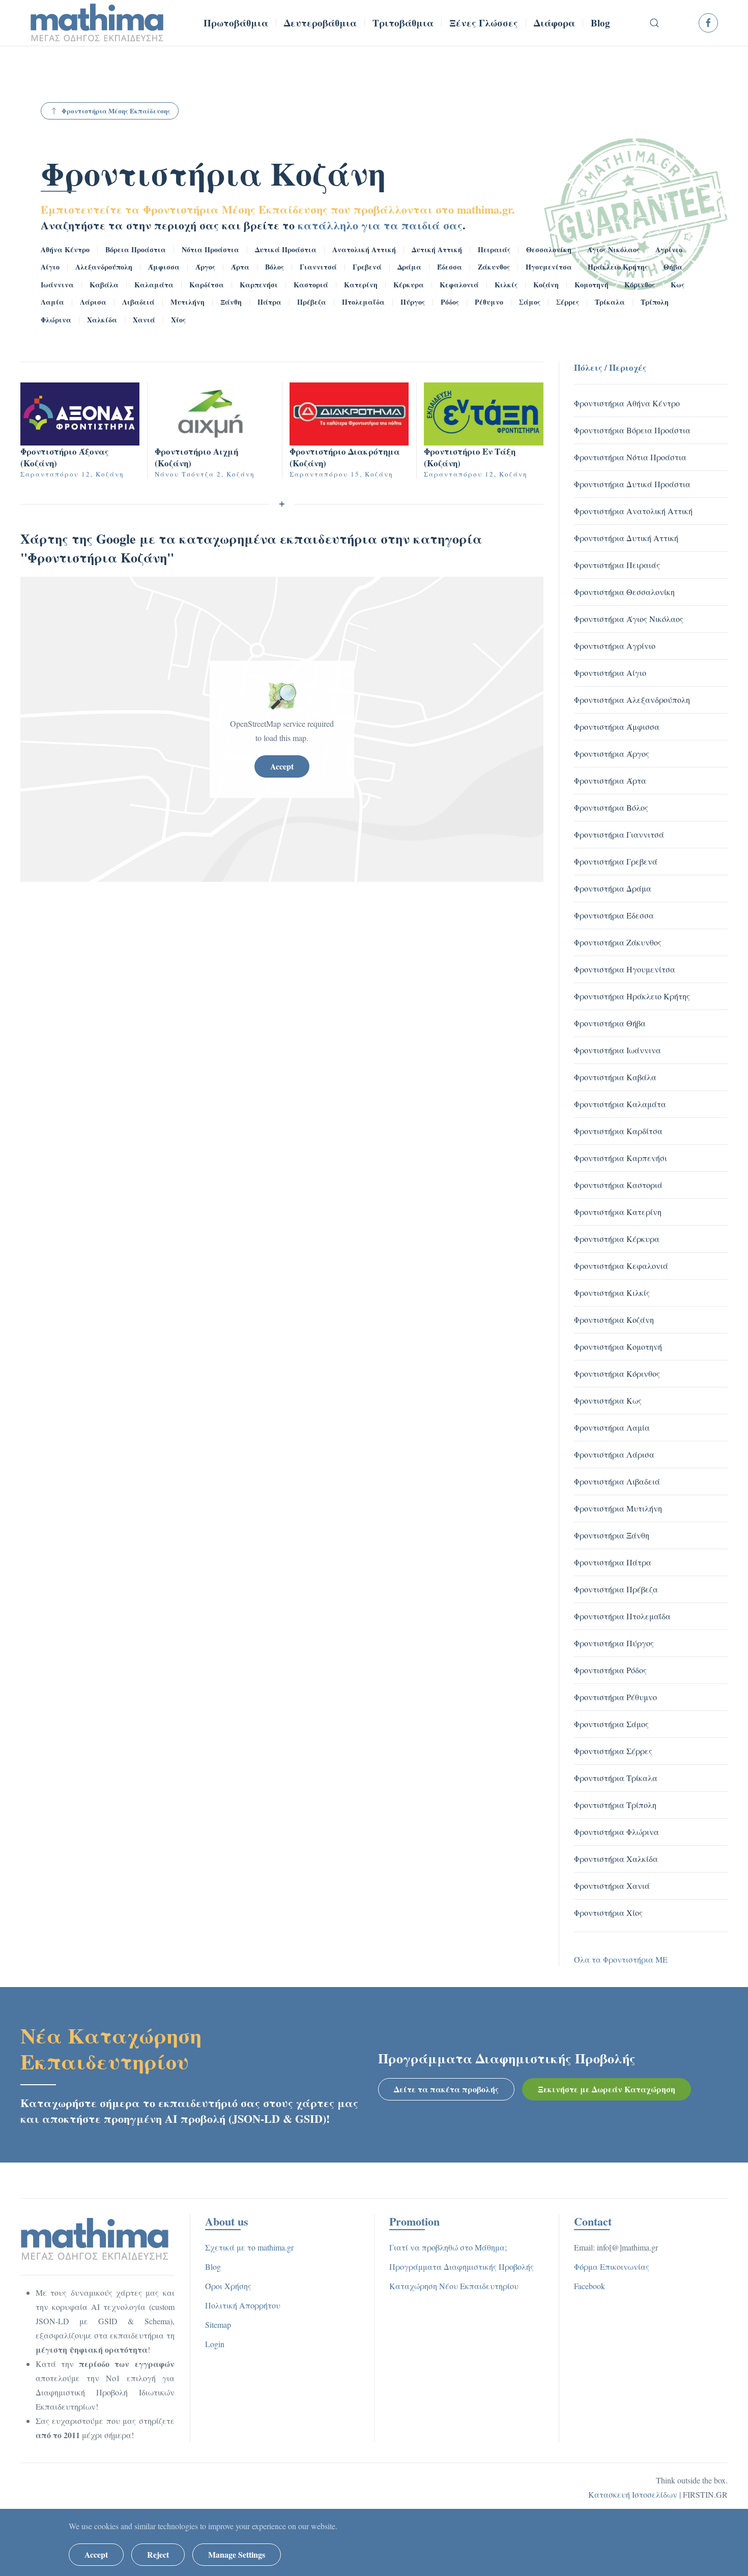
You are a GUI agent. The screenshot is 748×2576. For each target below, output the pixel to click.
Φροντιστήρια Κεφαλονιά (621, 1266)
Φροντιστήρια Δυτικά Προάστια (632, 484)
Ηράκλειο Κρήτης (618, 267)
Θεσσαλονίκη (549, 249)
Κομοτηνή (592, 285)
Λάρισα (93, 302)
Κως (678, 285)
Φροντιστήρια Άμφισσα (617, 727)
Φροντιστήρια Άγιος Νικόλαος (629, 619)
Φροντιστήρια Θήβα (610, 1023)
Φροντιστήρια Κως (608, 1400)
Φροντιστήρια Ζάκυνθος (618, 942)
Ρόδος (450, 302)
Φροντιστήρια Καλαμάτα (620, 1104)
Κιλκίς (506, 285)
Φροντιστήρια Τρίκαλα (616, 1778)
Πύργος (413, 302)
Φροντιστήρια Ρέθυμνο (615, 1697)
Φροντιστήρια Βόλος (611, 807)
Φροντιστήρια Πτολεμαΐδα (622, 1616)
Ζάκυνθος (494, 267)
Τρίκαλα (610, 302)
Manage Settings (237, 2554)
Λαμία (52, 302)
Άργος (205, 267)
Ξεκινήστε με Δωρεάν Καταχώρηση (607, 2089)
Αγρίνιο (669, 249)
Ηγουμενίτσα (549, 267)
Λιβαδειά (138, 302)
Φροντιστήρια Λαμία (612, 1427)
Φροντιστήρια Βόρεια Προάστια (632, 430)
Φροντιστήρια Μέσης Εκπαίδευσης (116, 111)
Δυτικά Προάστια (286, 249)
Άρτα (240, 267)
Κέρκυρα (409, 285)
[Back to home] (97, 23)
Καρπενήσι (259, 285)
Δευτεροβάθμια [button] (320, 23)
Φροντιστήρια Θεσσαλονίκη (624, 592)
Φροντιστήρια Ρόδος (610, 1670)
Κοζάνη (546, 285)
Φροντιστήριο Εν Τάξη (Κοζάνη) (470, 457)
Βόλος (275, 267)
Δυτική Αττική (437, 249)
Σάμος (530, 302)
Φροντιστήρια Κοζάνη (213, 173)
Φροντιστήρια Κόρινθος (617, 1373)
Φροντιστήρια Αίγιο (610, 673)
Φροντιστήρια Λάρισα (614, 1454)
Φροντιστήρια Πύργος (614, 1643)
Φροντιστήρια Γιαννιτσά (619, 834)
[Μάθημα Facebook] (708, 23)
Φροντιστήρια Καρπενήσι (621, 1158)
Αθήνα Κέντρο (65, 249)
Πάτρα (269, 302)
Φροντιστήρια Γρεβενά (616, 861)
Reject (158, 2554)
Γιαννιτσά (318, 267)
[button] (655, 23)
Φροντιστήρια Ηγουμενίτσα (625, 969)
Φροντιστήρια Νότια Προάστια (630, 457)
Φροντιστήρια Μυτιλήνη (618, 1508)
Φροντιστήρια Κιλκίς (612, 1293)
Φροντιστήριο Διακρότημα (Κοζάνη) (345, 457)
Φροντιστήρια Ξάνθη (612, 1535)
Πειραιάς (494, 249)
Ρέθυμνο (489, 302)
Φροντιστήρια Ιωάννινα (617, 1050)
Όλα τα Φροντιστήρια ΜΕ (621, 1959)
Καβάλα (104, 285)
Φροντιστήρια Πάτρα (613, 1562)
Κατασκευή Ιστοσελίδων (633, 2494)
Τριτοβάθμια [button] (403, 23)
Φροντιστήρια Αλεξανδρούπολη (632, 700)
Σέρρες (568, 302)
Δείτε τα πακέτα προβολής (446, 2089)
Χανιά (144, 320)
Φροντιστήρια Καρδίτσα (618, 1131)
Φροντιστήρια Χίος (608, 1913)
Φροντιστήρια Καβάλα (615, 1077)
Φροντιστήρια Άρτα (610, 780)
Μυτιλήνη (188, 302)
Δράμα (409, 267)
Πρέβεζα (312, 302)
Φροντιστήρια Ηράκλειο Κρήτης (632, 996)
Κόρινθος (640, 285)
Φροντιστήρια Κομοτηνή (618, 1346)
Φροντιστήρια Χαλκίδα (616, 1859)
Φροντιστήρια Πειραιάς (617, 565)
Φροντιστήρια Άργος (612, 753)
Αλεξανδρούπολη (104, 267)
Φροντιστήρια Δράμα (613, 888)
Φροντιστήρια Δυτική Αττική (626, 538)
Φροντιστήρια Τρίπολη (615, 1805)
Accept (282, 766)
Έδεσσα (450, 267)
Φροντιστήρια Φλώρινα (616, 1832)
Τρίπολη (655, 302)
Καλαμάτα (154, 285)
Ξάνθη (231, 302)
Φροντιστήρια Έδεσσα (614, 915)
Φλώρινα (56, 320)
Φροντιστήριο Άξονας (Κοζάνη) (65, 457)
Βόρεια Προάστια (136, 249)
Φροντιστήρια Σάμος (611, 1724)
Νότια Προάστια (210, 249)
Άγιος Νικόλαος (613, 249)
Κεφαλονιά (459, 285)
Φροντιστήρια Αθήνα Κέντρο (627, 403)
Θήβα (673, 267)
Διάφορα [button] (554, 23)
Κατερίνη (361, 285)
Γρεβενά (367, 267)
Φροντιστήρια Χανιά (612, 1886)
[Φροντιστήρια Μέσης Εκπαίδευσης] (95, 2238)
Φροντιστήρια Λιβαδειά (617, 1481)
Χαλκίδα (102, 320)
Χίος (178, 320)
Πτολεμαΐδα (363, 302)
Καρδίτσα (207, 285)
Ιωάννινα (57, 285)
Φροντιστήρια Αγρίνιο (615, 646)
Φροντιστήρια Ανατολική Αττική (633, 511)
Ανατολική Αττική (364, 249)
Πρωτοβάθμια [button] (236, 23)
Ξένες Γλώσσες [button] (484, 23)
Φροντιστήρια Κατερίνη (618, 1212)
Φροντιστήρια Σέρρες (613, 1751)
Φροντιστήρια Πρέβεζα (616, 1589)
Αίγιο (50, 267)
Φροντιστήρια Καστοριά (618, 1185)
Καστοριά (311, 285)
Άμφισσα (164, 267)
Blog (600, 23)
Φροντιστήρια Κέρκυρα (617, 1239)
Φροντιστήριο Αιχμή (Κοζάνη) (196, 457)
